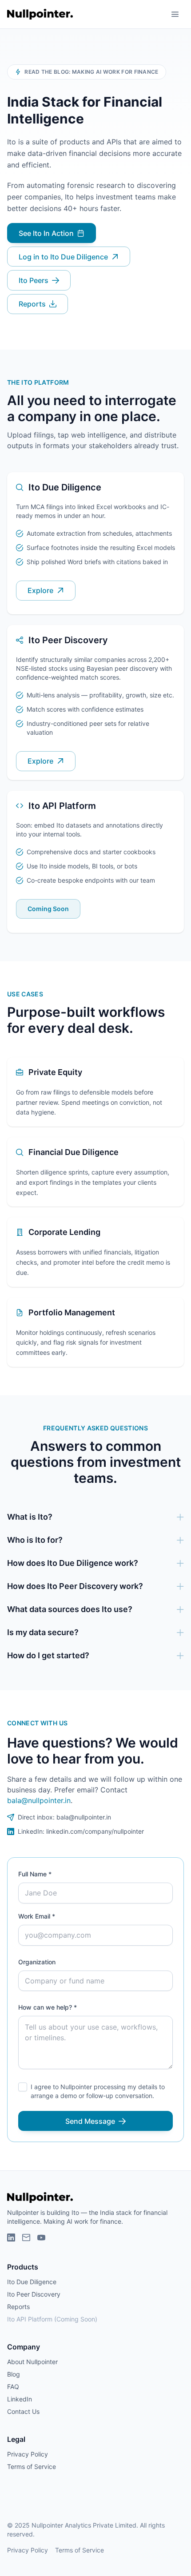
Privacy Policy (28, 2454)
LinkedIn (20, 2399)
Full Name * (35, 1874)
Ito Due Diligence (32, 2282)
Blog (14, 2374)
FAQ (13, 2387)
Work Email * (37, 1916)
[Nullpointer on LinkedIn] (11, 2238)
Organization (37, 1962)
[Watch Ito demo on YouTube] (41, 2238)
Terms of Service (32, 2467)
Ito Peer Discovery (34, 2294)
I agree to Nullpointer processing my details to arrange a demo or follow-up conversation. (98, 2091)
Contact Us (23, 2411)
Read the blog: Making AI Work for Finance (91, 72)
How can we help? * (48, 2007)
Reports (18, 2307)
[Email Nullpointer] (26, 2238)
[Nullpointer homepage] (40, 14)
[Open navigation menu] (175, 14)
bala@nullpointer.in (39, 1800)
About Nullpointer (32, 2362)
